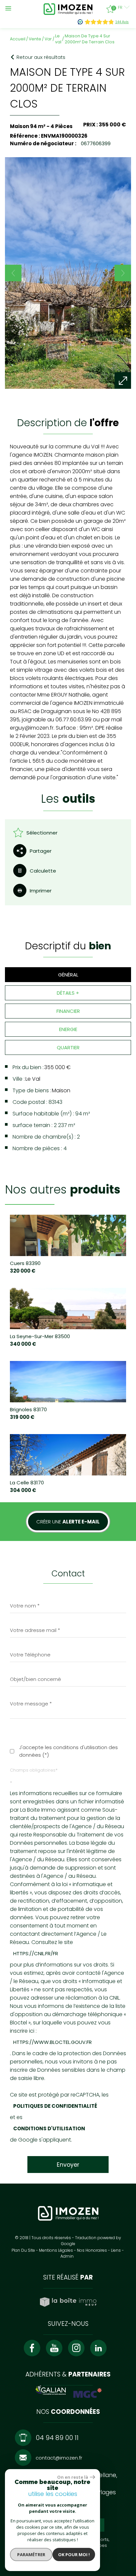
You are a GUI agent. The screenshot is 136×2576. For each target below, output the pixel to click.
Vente (35, 39)
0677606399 (95, 143)
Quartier (68, 1047)
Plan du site (23, 2250)
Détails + (68, 993)
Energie (68, 1029)
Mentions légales (56, 2250)
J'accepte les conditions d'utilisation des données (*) (68, 1751)
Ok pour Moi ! (74, 2554)
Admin (67, 2256)
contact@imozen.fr (59, 2458)
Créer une (68, 1522)
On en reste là (73, 2477)
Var (48, 39)
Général (68, 975)
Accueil (18, 39)
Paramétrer (31, 2554)
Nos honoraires (92, 2250)
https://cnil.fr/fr (36, 1953)
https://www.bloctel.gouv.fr (52, 2042)
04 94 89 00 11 (57, 2438)
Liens (116, 2250)
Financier (68, 1011)
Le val (58, 39)
